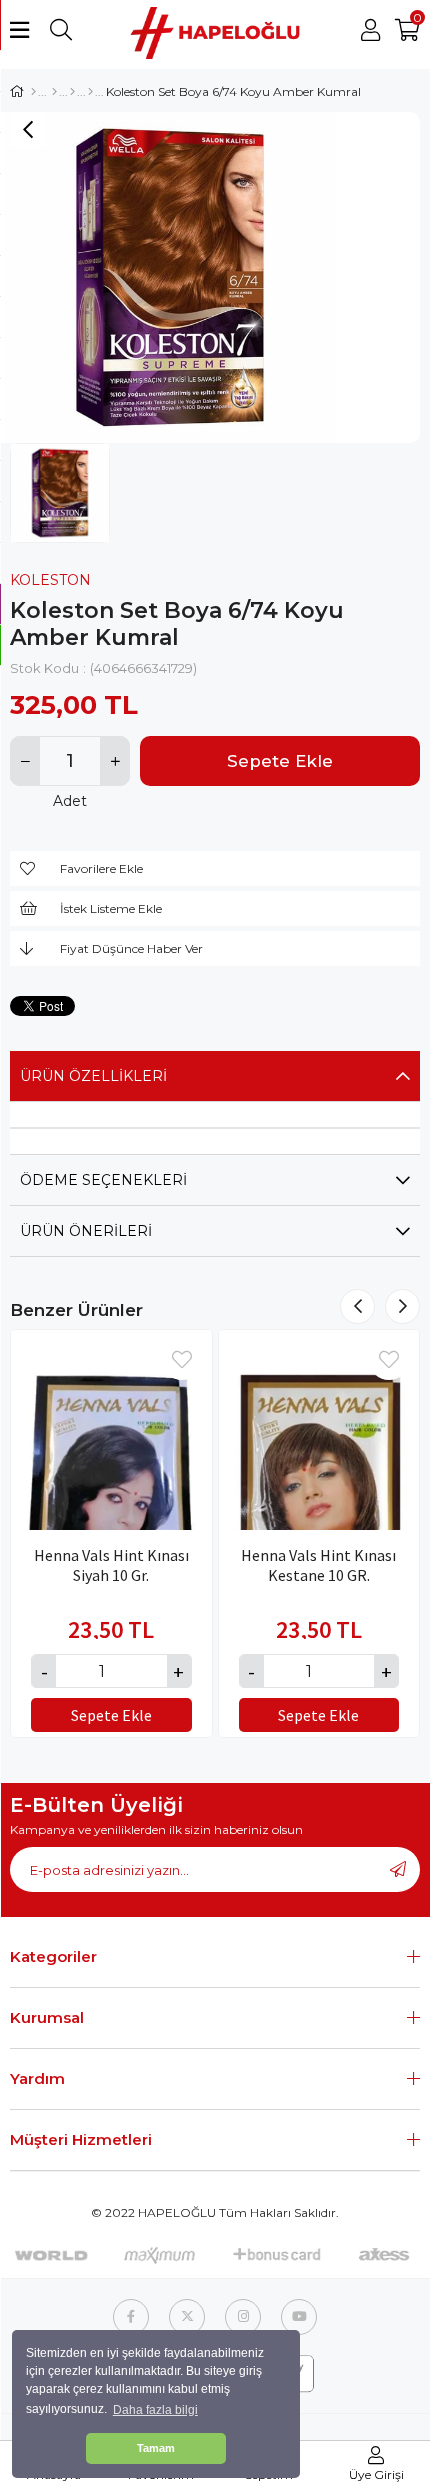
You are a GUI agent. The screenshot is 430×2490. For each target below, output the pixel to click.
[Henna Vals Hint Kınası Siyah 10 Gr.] (111, 1430)
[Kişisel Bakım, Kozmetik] (54, 92)
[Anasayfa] (33, 92)
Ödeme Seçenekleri (103, 1180)
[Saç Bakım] (72, 92)
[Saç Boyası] (90, 92)
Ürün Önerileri (86, 1231)
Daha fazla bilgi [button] (155, 2410)
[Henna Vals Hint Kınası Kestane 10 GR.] (319, 1430)
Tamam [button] (156, 2448)
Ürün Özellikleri (93, 1076)
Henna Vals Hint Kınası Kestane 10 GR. (318, 1565)
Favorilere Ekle (182, 1360)
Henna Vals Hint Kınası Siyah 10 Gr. (111, 1565)
